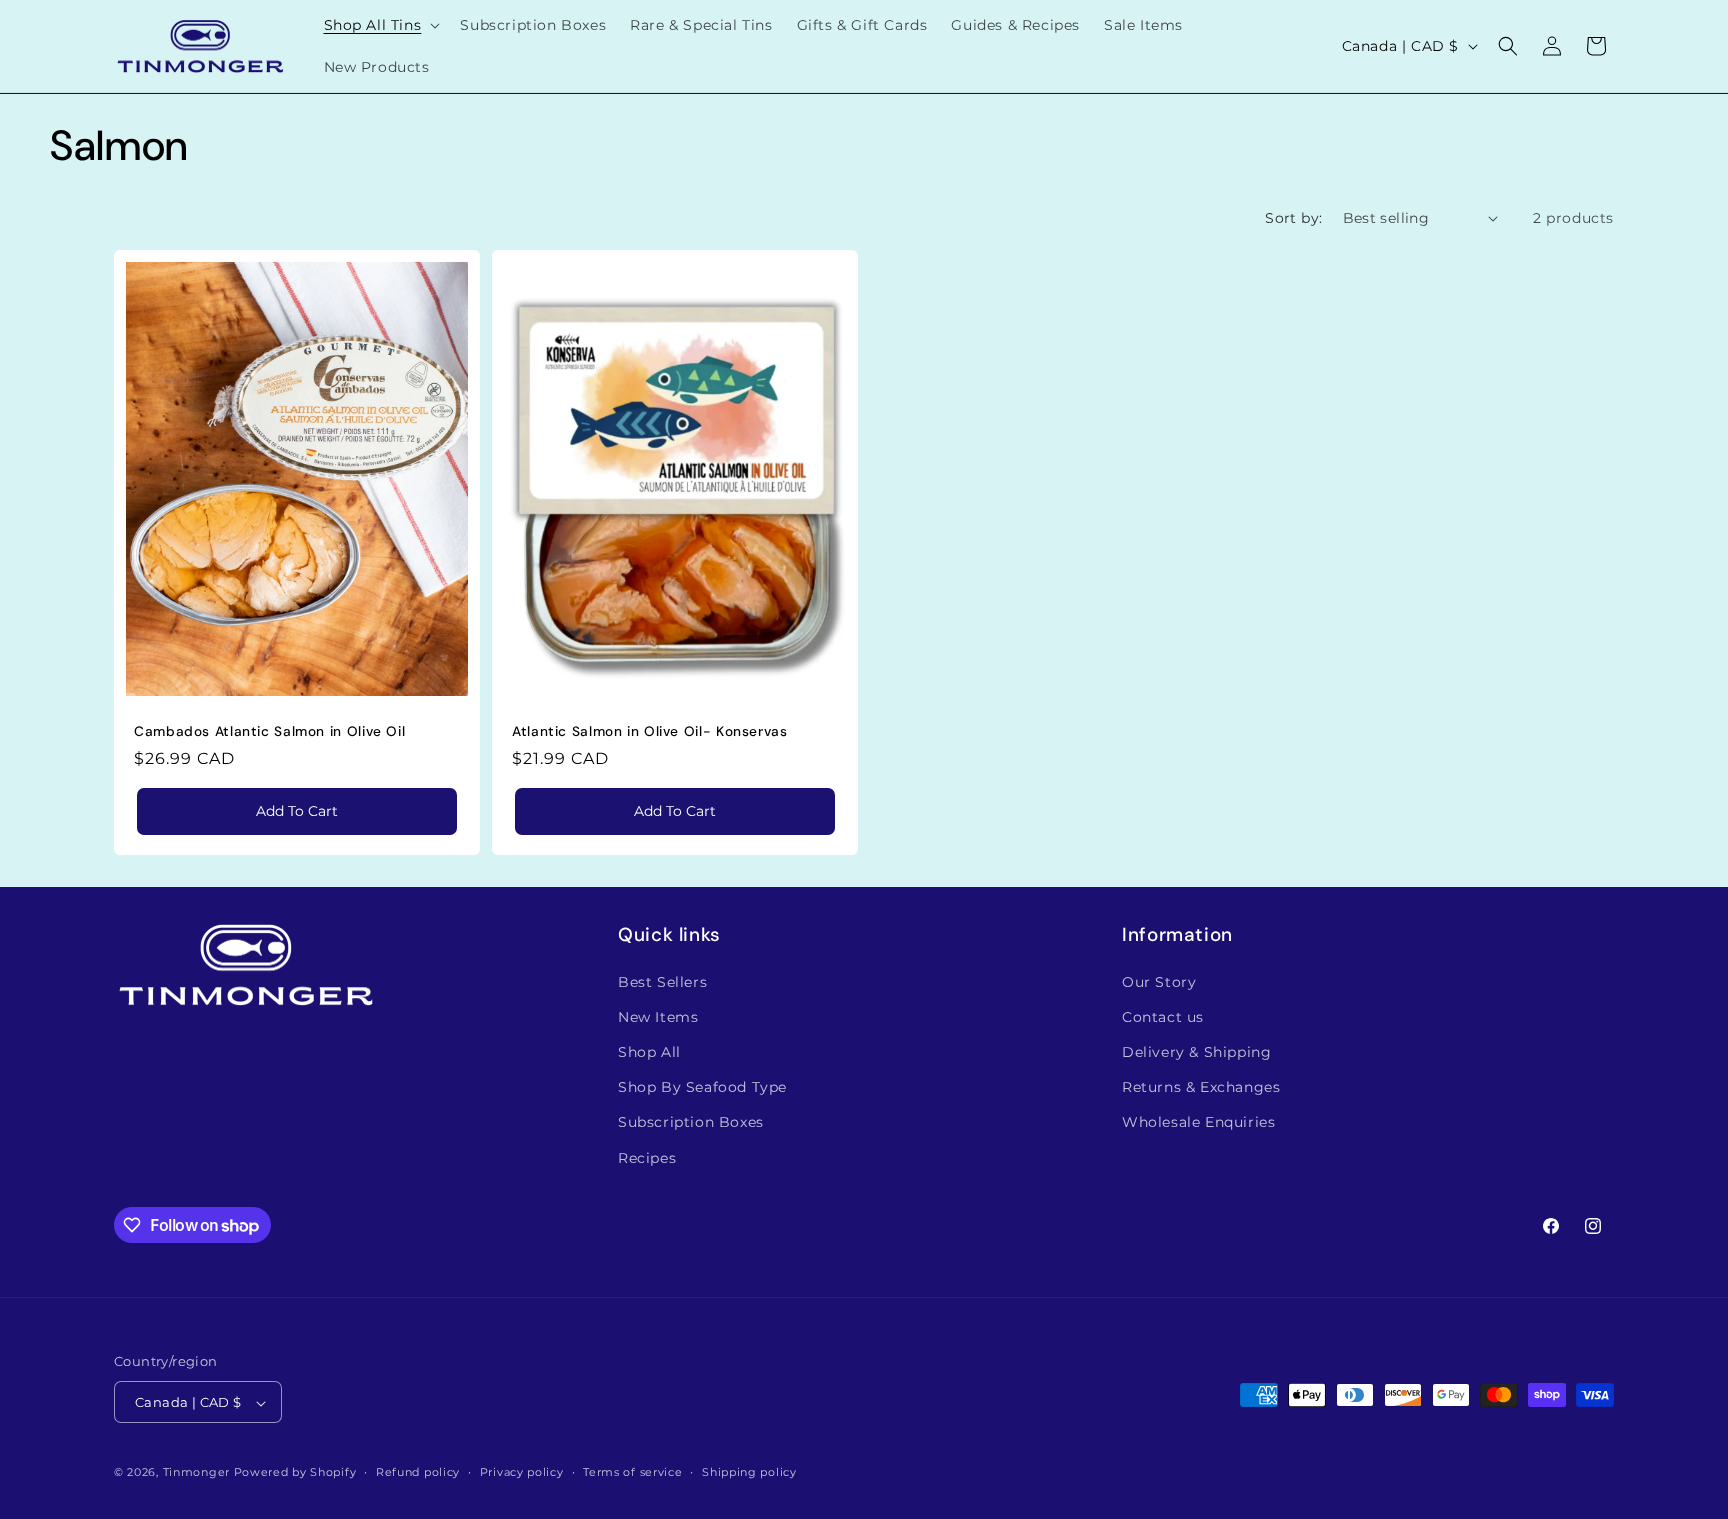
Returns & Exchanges (1201, 1087)
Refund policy (418, 1472)
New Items (658, 1016)
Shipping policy (749, 1472)
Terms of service (632, 1472)
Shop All (649, 1051)
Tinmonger (196, 1473)
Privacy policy (522, 1472)
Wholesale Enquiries (1198, 1122)
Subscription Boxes (691, 1122)
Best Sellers (662, 981)
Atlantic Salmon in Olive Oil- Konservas (650, 730)
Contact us (1163, 1016)
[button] (380, 25)
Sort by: (1293, 218)
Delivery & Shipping (1196, 1051)
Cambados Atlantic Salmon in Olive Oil (269, 730)
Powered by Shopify (295, 1473)
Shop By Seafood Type (702, 1087)
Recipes (647, 1157)
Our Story (1159, 981)
